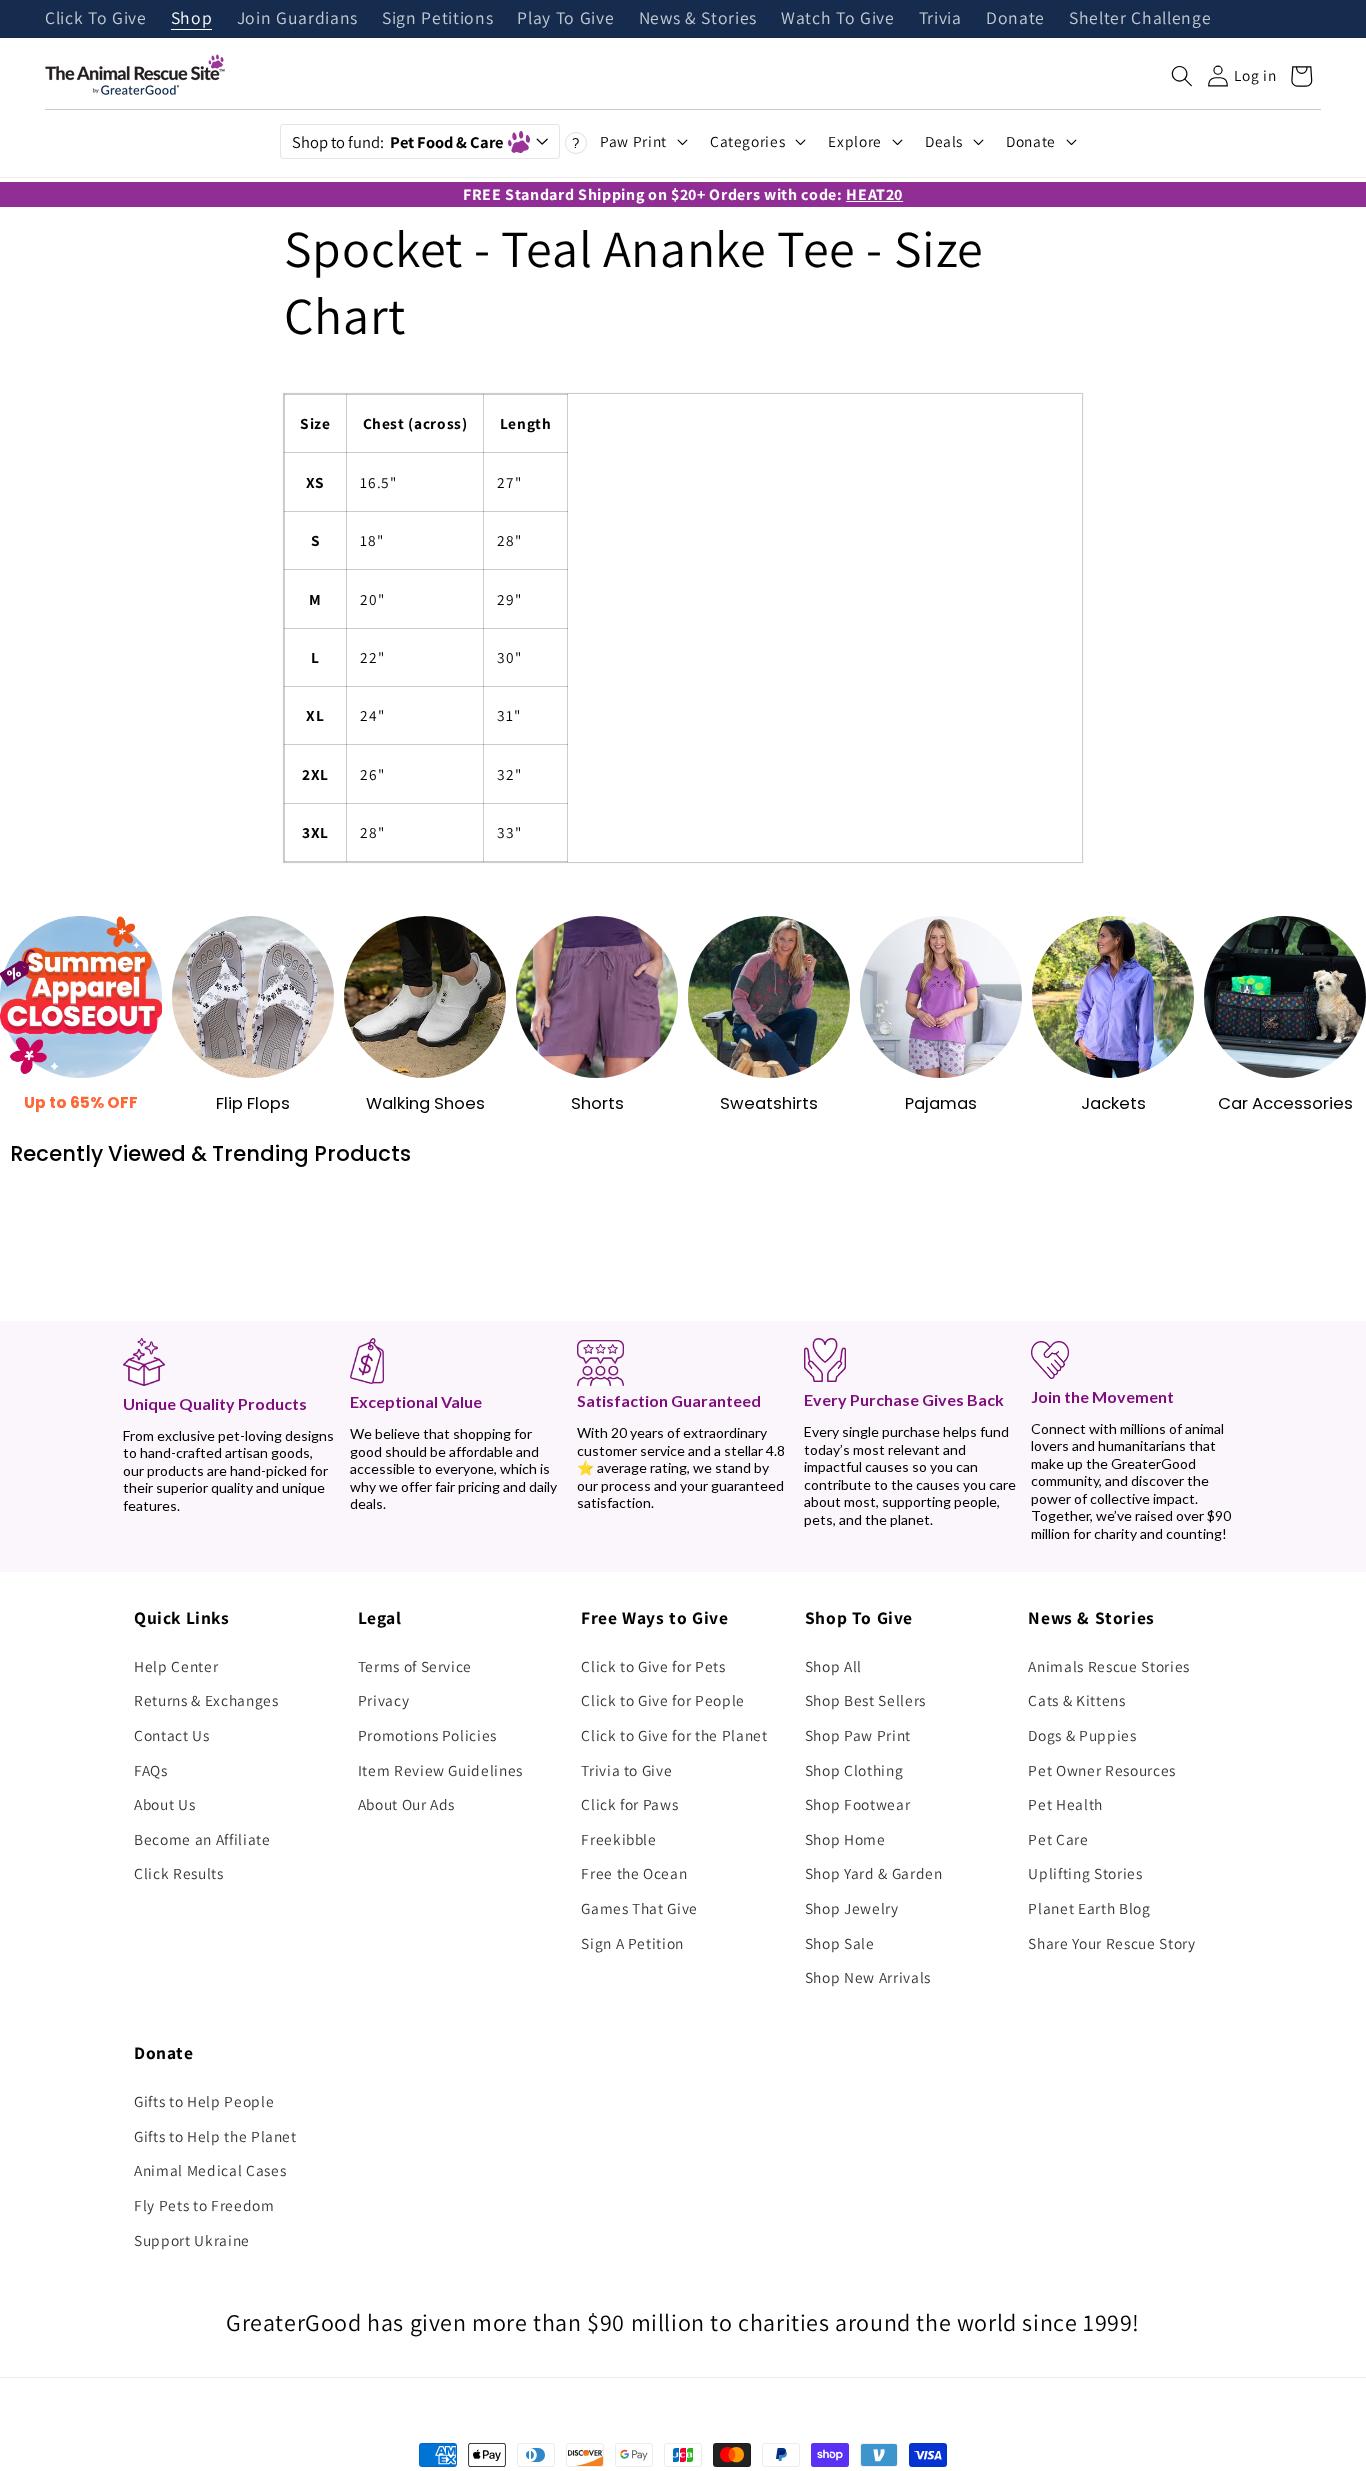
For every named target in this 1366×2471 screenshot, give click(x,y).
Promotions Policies (428, 1735)
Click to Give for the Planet (674, 1735)
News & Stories (698, 19)
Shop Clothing (854, 1770)
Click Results (179, 1873)
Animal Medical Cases (210, 2170)
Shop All (833, 1666)
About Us (164, 1804)
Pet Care (1058, 1839)
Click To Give (96, 19)
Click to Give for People (663, 1700)
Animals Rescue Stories (1109, 1666)
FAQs (151, 1770)
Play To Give (565, 19)
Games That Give (639, 1908)
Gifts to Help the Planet (215, 2136)
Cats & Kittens (1076, 1700)
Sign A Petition (632, 1943)
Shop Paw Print (858, 1735)
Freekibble (619, 1839)
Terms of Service (415, 1666)
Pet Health (1065, 1804)
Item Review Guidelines (441, 1770)
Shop (192, 19)
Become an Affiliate (202, 1839)
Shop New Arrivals (868, 1977)
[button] (1182, 76)
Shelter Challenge (1140, 19)
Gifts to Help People (204, 2101)
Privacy (384, 1700)
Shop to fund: (397, 142)
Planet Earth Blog (1089, 1908)
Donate (1015, 19)
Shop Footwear (858, 1804)
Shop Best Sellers (865, 1700)
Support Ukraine (192, 2240)
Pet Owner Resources (1102, 1770)
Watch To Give (838, 19)
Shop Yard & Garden (874, 1873)
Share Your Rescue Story (1111, 1943)
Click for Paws (629, 1804)
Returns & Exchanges (206, 1700)
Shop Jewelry (852, 1908)
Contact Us (172, 1735)
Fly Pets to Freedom (204, 2205)
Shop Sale (840, 1943)
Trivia (940, 19)
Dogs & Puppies (1082, 1735)
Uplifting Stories (1085, 1873)
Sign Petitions (437, 19)
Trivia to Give (626, 1770)
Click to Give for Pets (653, 1666)
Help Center (176, 1666)
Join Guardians (297, 19)
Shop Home (845, 1839)
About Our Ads (407, 1804)
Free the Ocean (634, 1873)
